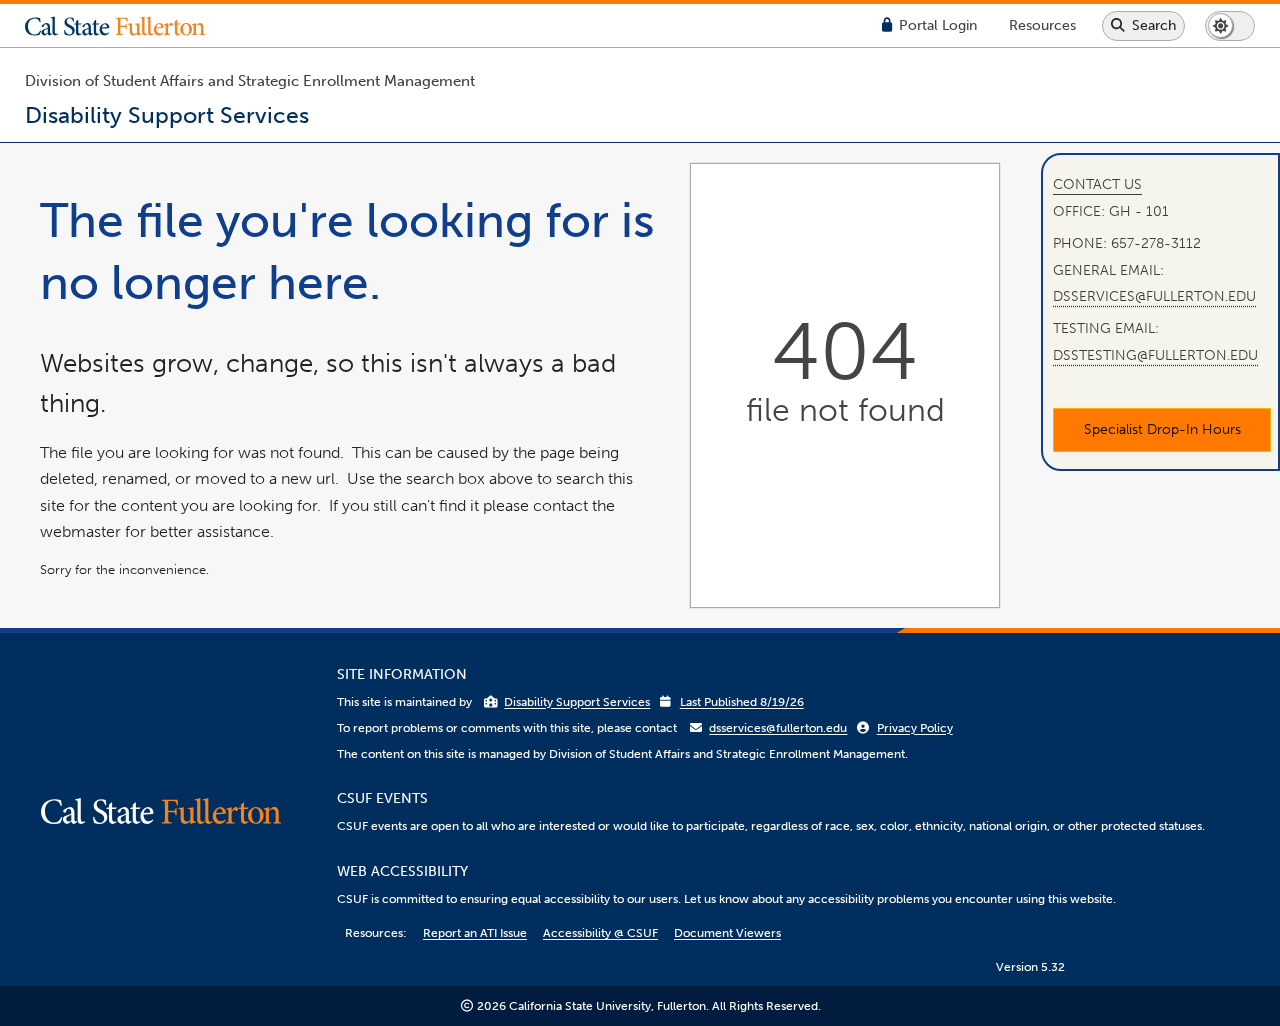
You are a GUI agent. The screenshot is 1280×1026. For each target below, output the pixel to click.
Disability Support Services (577, 702)
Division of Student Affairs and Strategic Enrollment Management (250, 81)
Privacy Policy (915, 728)
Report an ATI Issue (475, 933)
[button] (130, 26)
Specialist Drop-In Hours (1162, 428)
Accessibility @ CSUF (600, 933)
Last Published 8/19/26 (742, 702)
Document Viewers (727, 933)
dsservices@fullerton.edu (1154, 295)
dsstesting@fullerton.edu (1155, 354)
